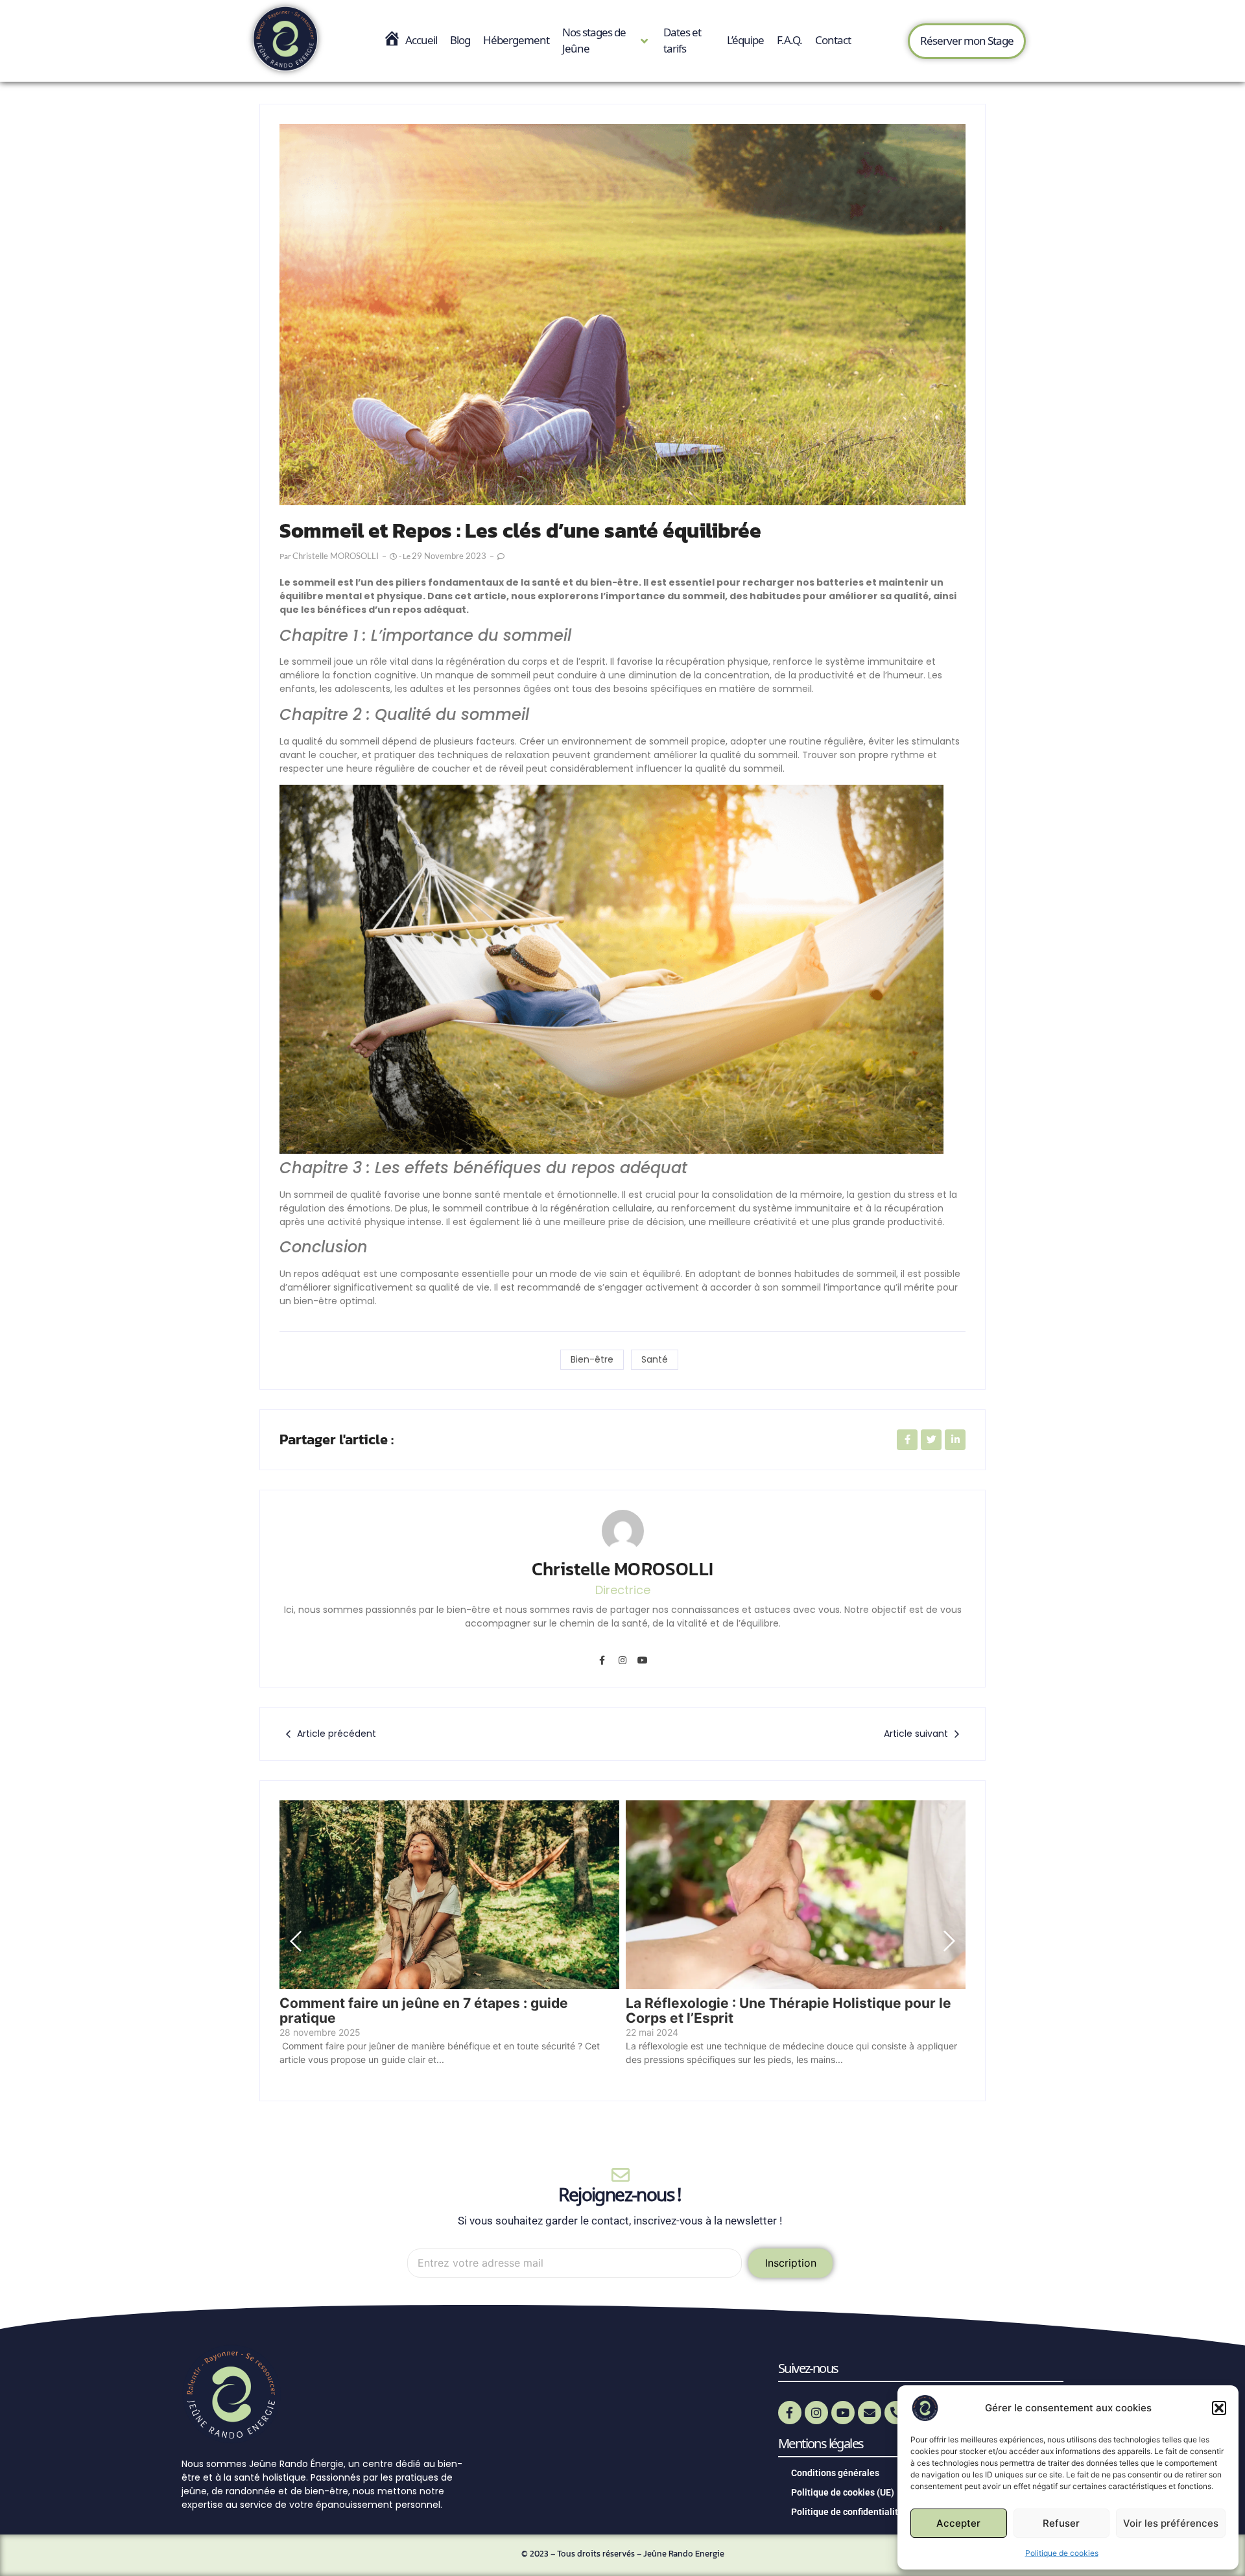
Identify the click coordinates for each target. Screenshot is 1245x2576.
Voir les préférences (1171, 2523)
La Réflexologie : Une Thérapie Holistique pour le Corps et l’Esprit (788, 2010)
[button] (1219, 2408)
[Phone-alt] (896, 2413)
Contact (833, 40)
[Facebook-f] (602, 1660)
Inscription (791, 2263)
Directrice (623, 1590)
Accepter (958, 2523)
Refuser (1061, 2523)
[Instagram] (622, 1660)
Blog (460, 40)
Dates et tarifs (682, 41)
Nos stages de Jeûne (594, 41)
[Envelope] (870, 2413)
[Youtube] (643, 1660)
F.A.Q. (789, 40)
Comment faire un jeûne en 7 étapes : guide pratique (424, 2010)
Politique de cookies (1062, 2553)
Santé (655, 1359)
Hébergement (516, 40)
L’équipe (745, 40)
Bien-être (592, 1359)
